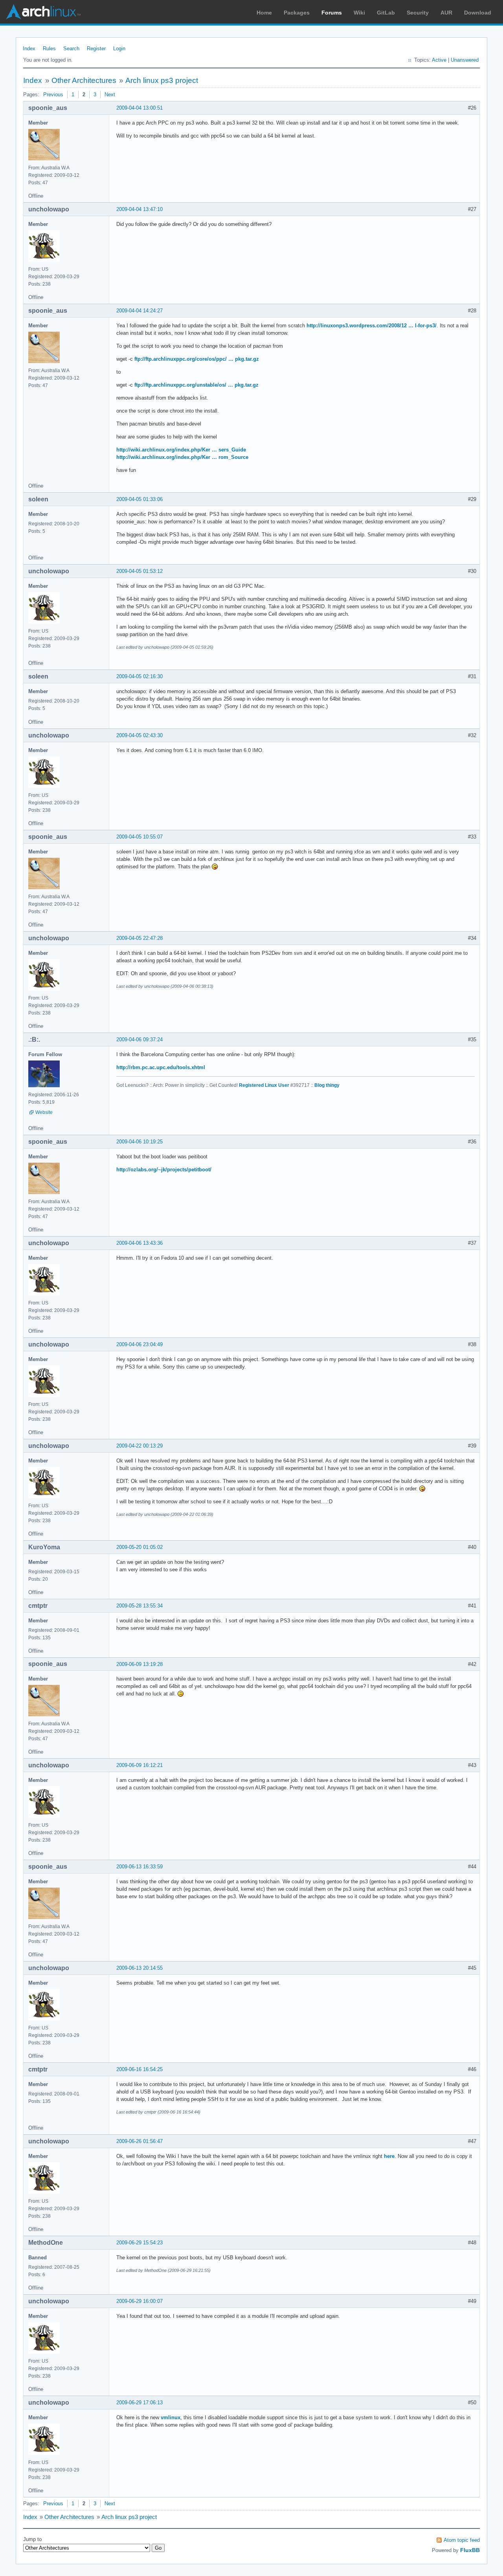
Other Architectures (84, 80)
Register (96, 49)
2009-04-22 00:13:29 (140, 1446)
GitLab (386, 13)
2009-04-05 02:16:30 (140, 676)
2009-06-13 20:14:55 (140, 1968)
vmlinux (171, 2417)
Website (44, 1112)
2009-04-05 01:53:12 (140, 571)
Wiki (359, 13)
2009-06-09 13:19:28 (140, 1664)
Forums (332, 13)
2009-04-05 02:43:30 (140, 735)
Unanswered (465, 60)
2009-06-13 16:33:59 (140, 1867)
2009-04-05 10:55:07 (140, 837)
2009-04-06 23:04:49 (140, 1344)
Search (71, 49)
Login (119, 49)
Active (439, 60)
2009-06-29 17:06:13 (140, 2403)
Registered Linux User (264, 1085)
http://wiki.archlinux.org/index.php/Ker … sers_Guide (181, 450)
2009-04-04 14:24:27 (140, 311)
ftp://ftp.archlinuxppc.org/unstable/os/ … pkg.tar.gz (196, 385)
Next (110, 94)
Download (478, 13)
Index (29, 49)
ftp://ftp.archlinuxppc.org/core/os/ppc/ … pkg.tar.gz (197, 359)
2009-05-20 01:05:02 (140, 1547)
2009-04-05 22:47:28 (140, 938)
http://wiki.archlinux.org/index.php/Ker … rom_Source (182, 457)
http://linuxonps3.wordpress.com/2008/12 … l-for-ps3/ (372, 326)
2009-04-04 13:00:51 (140, 108)
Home (264, 13)
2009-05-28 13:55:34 (140, 1606)
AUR (446, 13)
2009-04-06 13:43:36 (140, 1243)
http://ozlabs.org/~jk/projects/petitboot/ (164, 1170)
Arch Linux (43, 12)
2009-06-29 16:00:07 (140, 2301)
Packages (297, 13)
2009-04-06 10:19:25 (140, 1142)
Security (418, 13)
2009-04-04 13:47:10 (140, 209)
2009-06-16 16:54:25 (140, 2069)
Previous (53, 94)
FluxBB (470, 2550)
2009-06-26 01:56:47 (140, 2141)
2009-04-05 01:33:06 (140, 499)
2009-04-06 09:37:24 (140, 1039)
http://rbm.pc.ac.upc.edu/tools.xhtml (161, 1067)
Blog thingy (327, 1085)
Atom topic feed (462, 2540)
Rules (49, 49)
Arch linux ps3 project (162, 80)
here (389, 2156)
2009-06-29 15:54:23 (140, 2243)
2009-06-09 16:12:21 (140, 1765)
